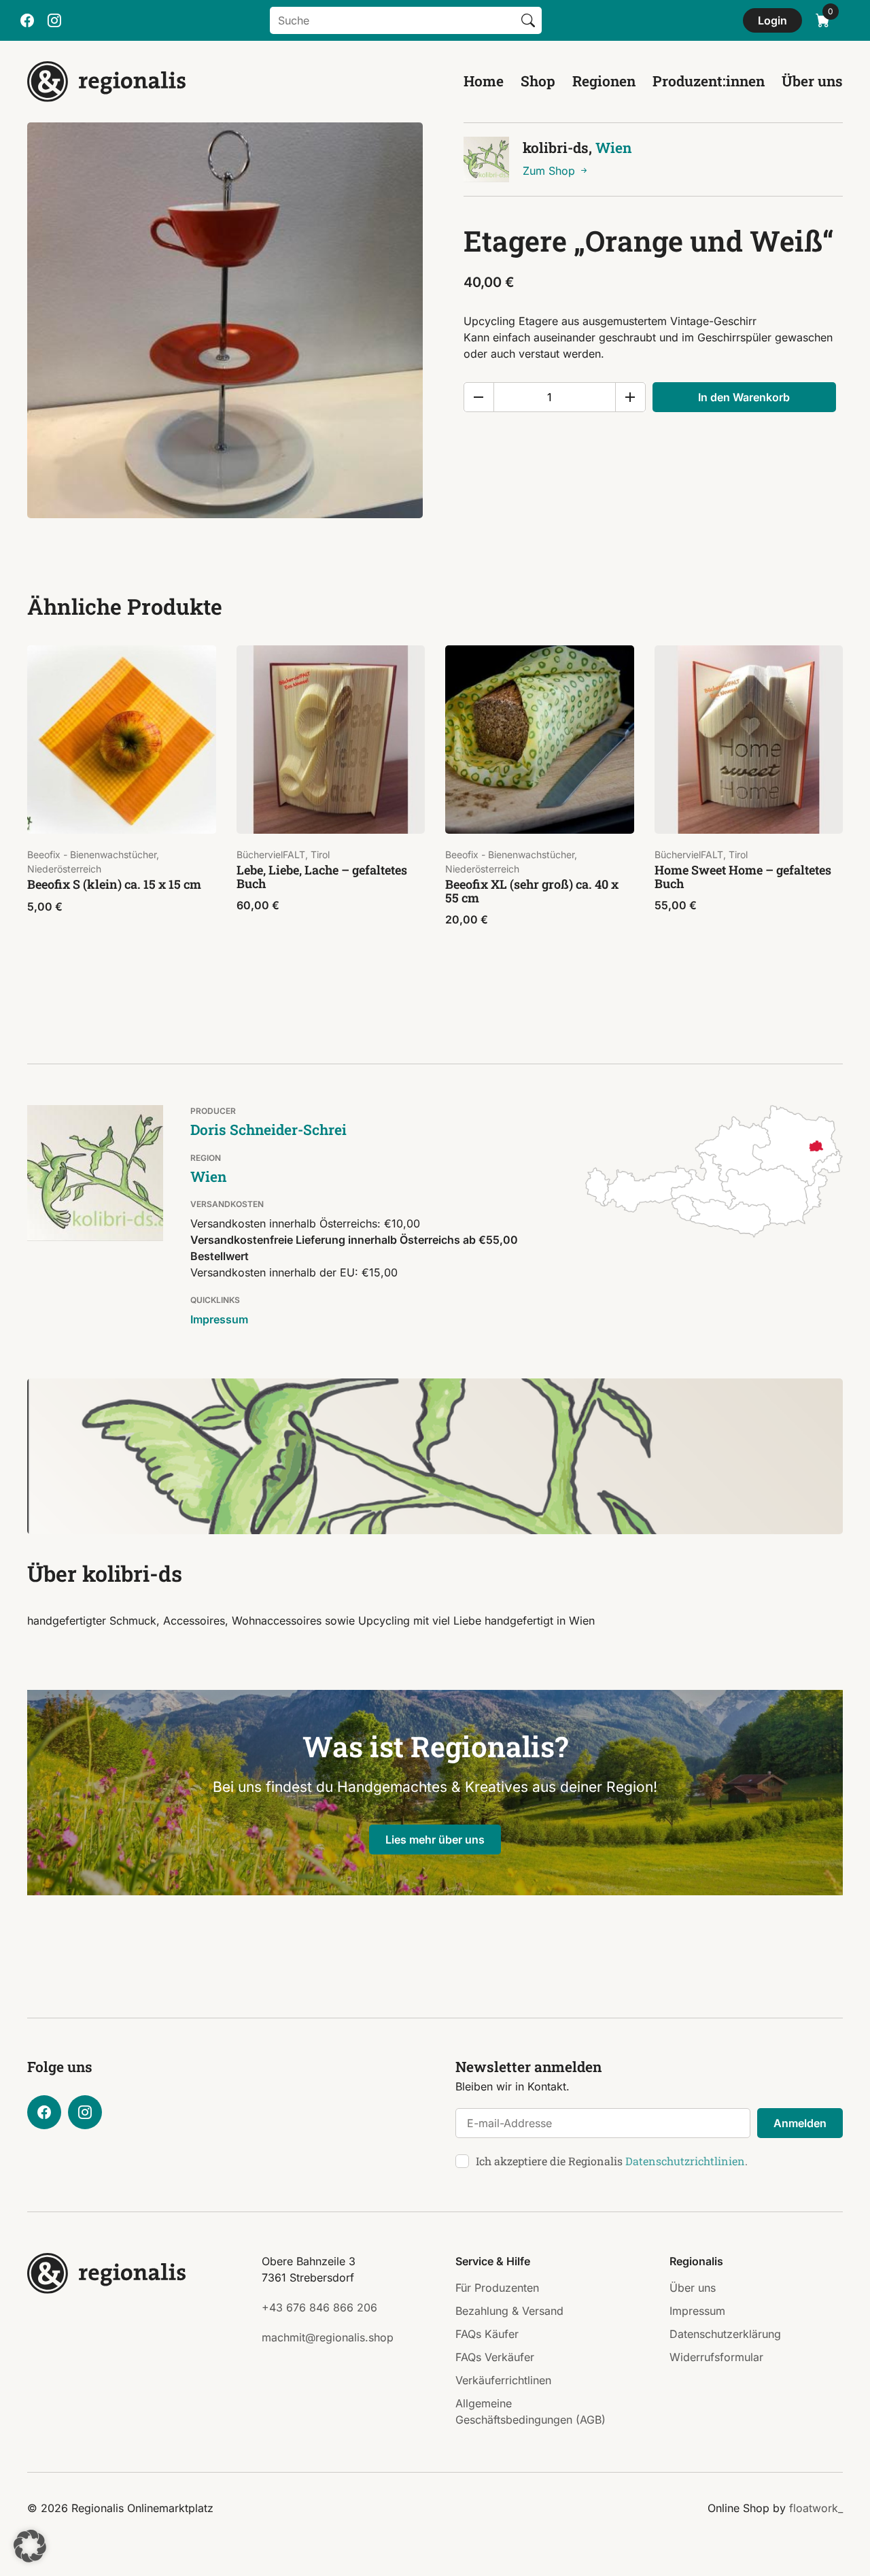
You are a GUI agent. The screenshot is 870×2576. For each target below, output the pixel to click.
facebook (27, 20)
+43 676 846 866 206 (319, 2307)
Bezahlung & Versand (509, 2311)
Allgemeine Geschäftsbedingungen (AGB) (530, 2411)
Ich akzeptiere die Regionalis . (612, 2161)
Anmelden (800, 2123)
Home (484, 81)
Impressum (219, 1319)
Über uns (812, 81)
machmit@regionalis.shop (328, 2337)
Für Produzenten (497, 2288)
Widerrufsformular (716, 2357)
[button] (30, 2546)
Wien (613, 148)
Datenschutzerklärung (725, 2334)
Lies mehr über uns (435, 1840)
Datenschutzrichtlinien (685, 2161)
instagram (54, 20)
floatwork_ (816, 2508)
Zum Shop (551, 171)
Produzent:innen (709, 81)
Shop (538, 81)
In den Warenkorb (744, 397)
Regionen (604, 81)
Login (772, 20)
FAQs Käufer (487, 2334)
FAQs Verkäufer (495, 2357)
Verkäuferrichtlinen (503, 2380)
